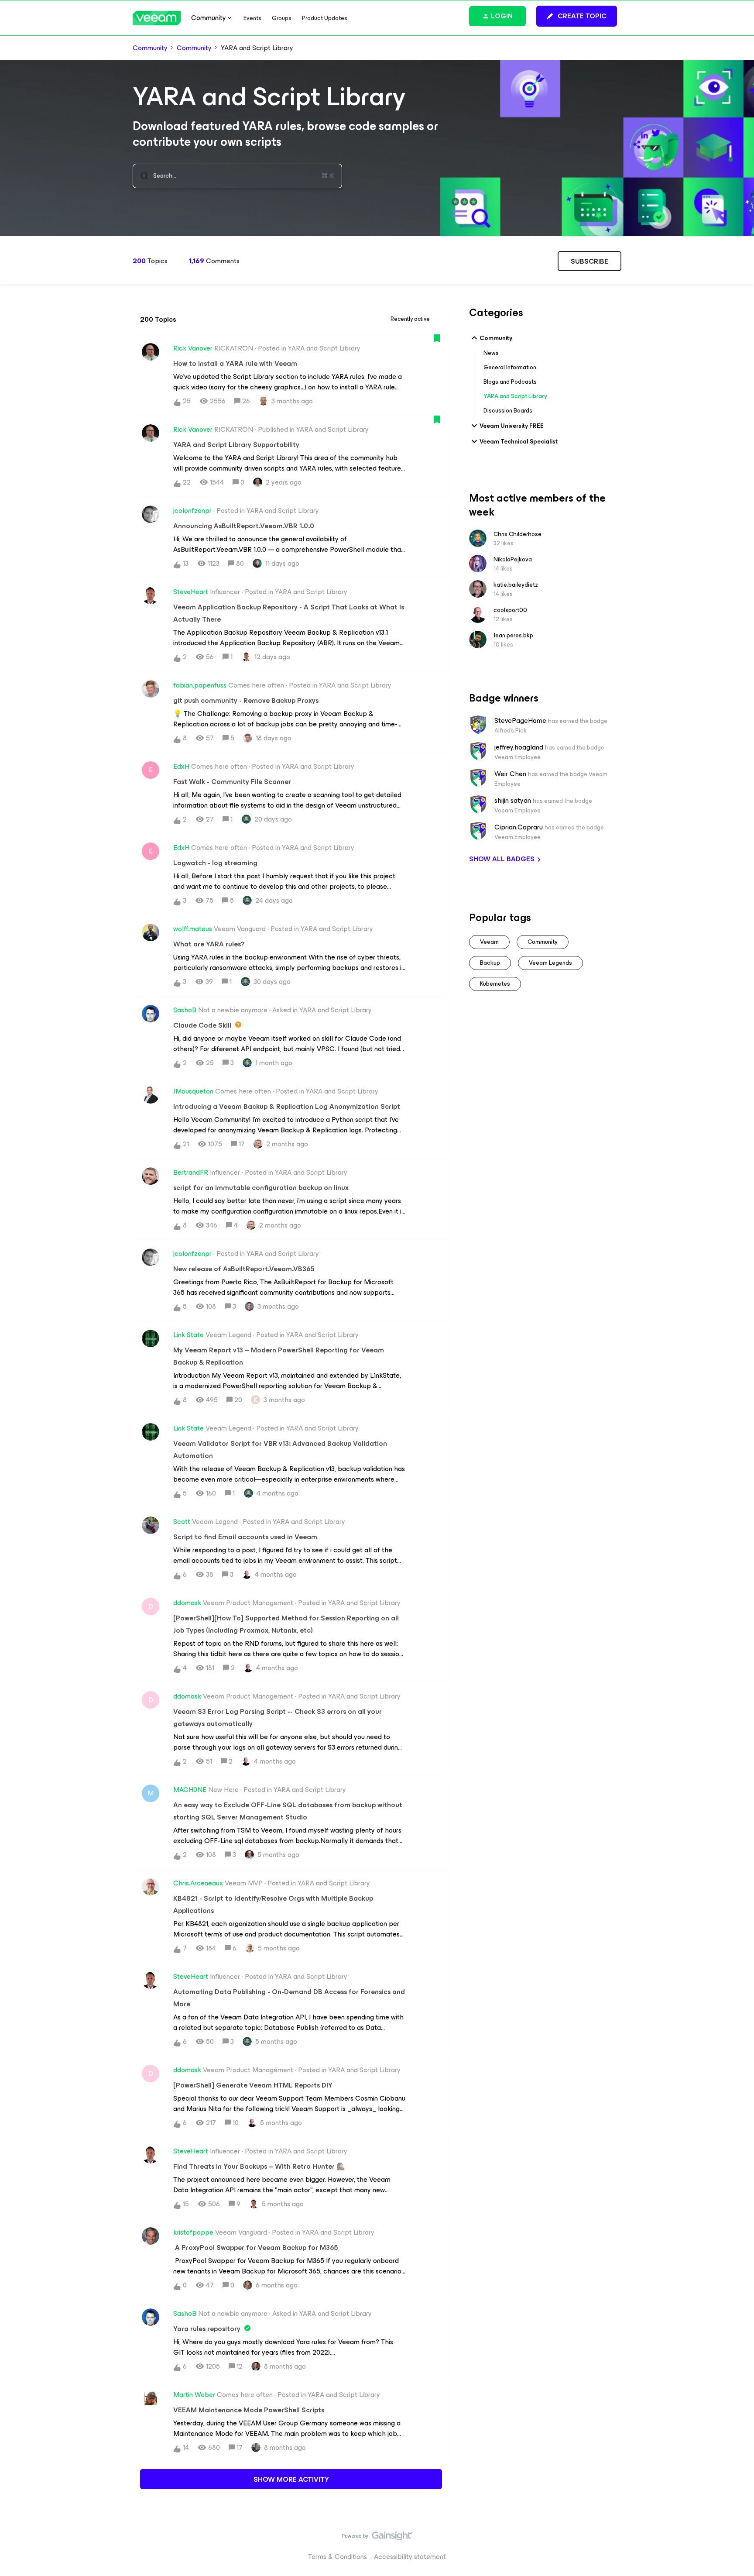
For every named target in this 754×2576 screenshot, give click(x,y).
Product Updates (325, 18)
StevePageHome (520, 721)
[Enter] (141, 176)
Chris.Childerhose (518, 534)
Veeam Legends (550, 963)
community (543, 942)
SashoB (185, 1010)
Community (150, 48)
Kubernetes (495, 984)
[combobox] (237, 176)
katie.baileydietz (516, 585)
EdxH (181, 767)
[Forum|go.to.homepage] (157, 18)
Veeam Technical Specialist (519, 442)
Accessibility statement (410, 2557)
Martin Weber (194, 2395)
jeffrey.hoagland (519, 747)
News (491, 353)
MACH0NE (190, 1790)
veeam (489, 942)
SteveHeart (191, 592)
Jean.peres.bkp (513, 635)
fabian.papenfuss (200, 685)
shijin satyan (513, 801)
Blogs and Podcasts (510, 382)
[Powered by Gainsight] (377, 2538)
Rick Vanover (193, 348)
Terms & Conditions (338, 2557)
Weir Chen (510, 774)
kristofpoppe (193, 2232)
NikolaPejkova (513, 559)
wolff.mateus (193, 929)
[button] (577, 16)
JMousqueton (193, 1091)
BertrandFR (191, 1173)
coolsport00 (510, 610)
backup (490, 963)
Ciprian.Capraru (519, 827)
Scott (182, 1522)
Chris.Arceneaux (198, 1883)
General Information (510, 367)
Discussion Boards (508, 411)
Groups (282, 18)
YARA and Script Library (515, 396)
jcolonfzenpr (192, 511)
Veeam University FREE (512, 426)
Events (252, 18)
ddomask (187, 1603)
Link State (188, 1335)
